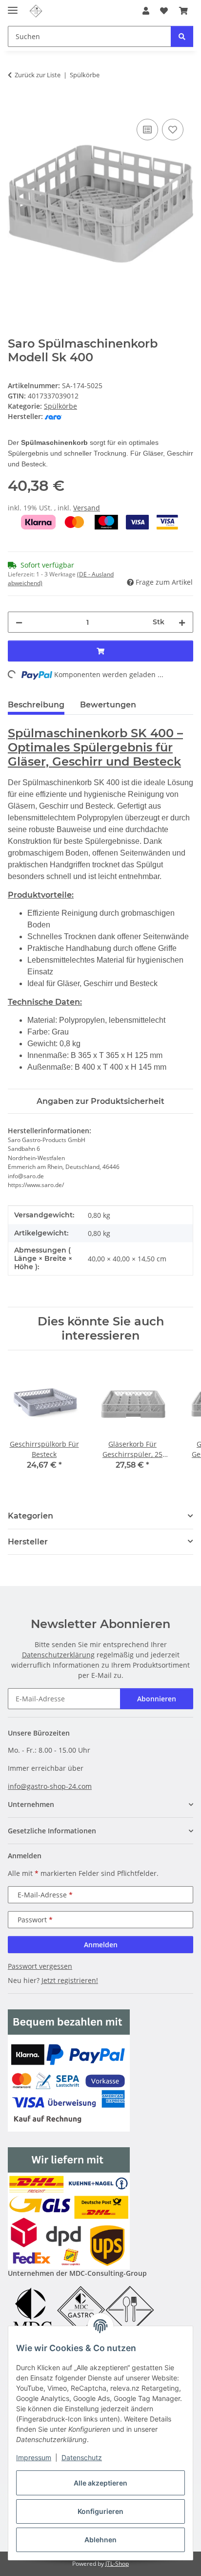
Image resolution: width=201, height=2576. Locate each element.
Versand (87, 508)
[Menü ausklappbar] (13, 6)
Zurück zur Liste (38, 75)
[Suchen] (182, 36)
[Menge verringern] (19, 622)
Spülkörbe (60, 406)
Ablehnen (100, 2540)
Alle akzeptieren (100, 2483)
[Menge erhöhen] (182, 622)
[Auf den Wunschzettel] (173, 130)
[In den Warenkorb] (16, 106)
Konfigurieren (100, 2511)
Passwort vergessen (40, 1966)
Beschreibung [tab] (36, 705)
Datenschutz (82, 2457)
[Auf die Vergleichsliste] (147, 130)
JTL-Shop (117, 2564)
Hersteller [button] (28, 1542)
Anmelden (101, 1945)
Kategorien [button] (30, 1516)
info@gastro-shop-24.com (50, 1786)
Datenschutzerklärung (58, 1655)
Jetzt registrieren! (70, 1980)
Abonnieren (157, 1699)
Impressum (34, 2457)
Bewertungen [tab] (108, 705)
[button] (146, 11)
